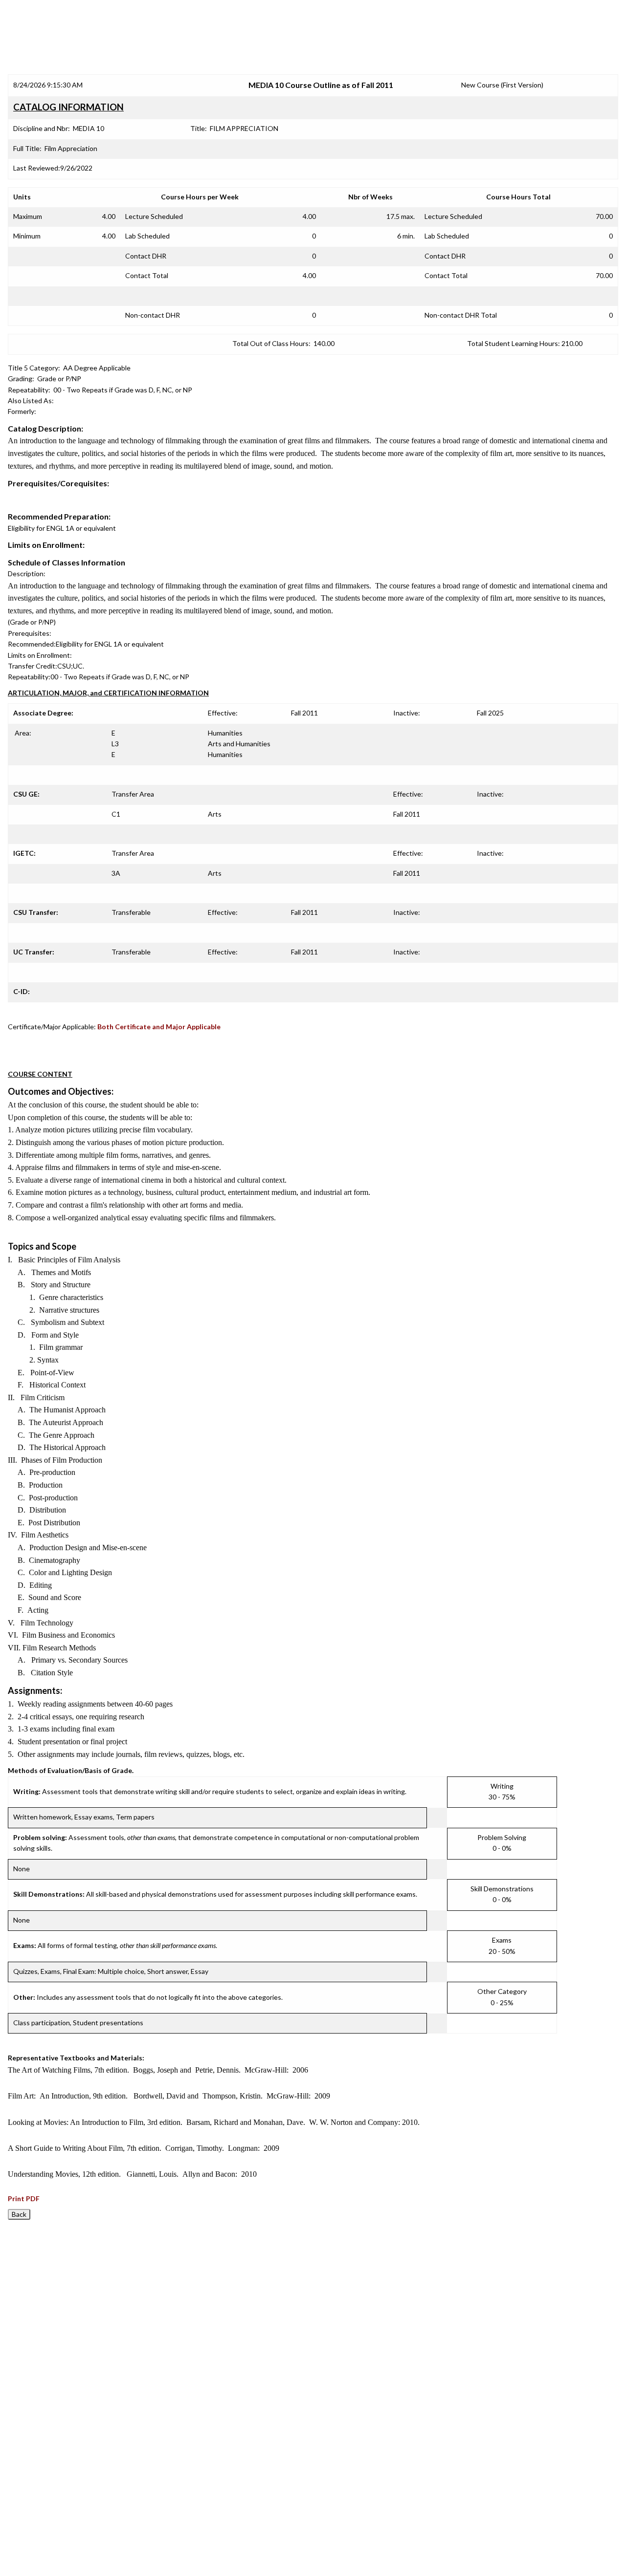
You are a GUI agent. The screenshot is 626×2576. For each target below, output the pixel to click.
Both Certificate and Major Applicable (159, 1027)
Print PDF (24, 2198)
